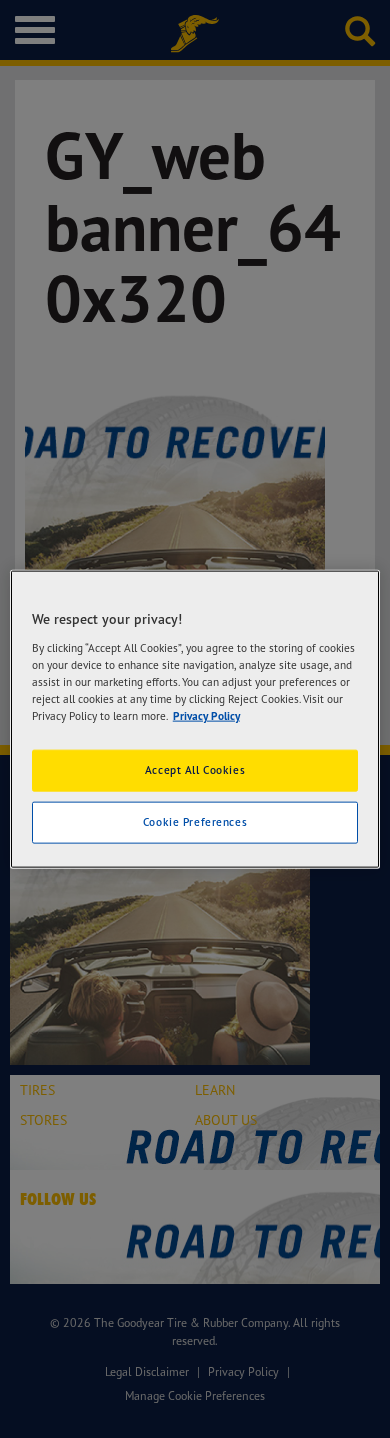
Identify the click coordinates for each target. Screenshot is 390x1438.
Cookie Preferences (195, 821)
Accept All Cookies (195, 770)
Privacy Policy (206, 715)
